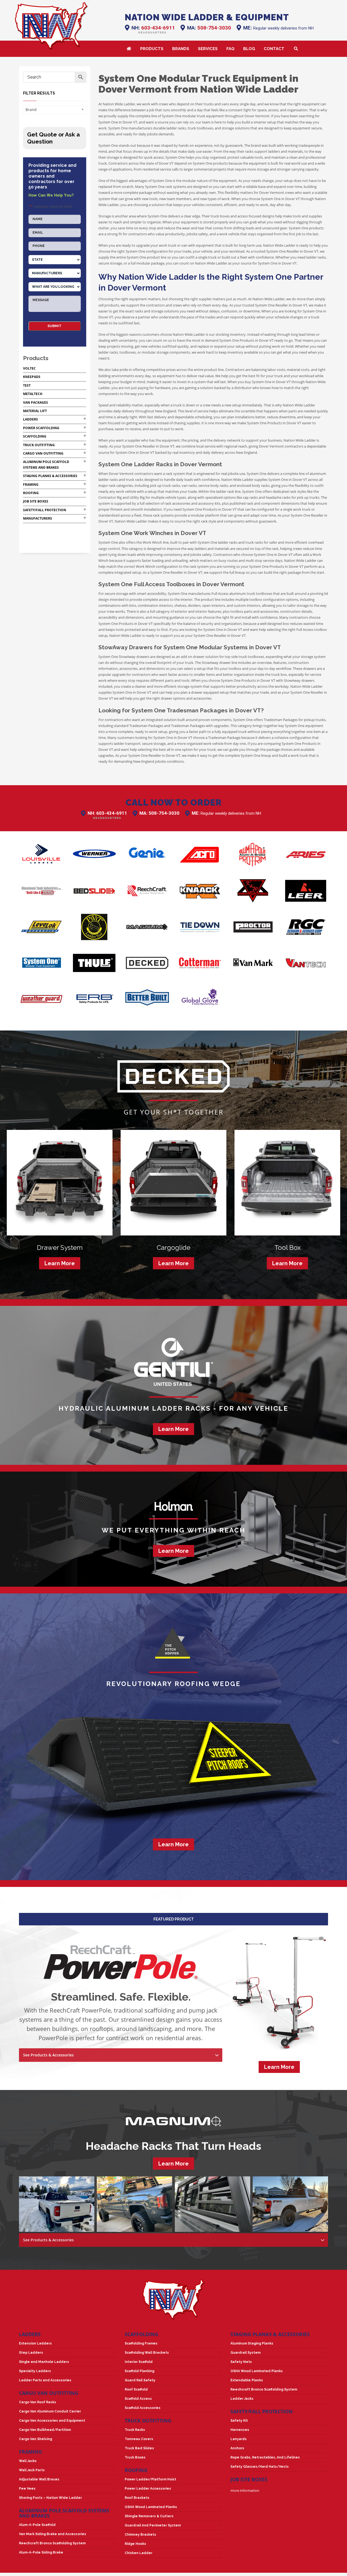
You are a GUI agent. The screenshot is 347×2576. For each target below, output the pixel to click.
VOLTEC (29, 368)
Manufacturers (38, 518)
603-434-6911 (158, 28)
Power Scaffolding (41, 428)
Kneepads (32, 377)
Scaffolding (35, 436)
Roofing (31, 493)
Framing (31, 485)
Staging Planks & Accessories (50, 476)
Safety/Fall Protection (45, 510)
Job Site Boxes (36, 501)
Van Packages (36, 402)
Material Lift (35, 411)
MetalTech (33, 394)
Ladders (30, 419)
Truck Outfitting (39, 445)
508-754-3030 (214, 28)
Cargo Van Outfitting (43, 453)
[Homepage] (51, 26)
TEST (27, 385)
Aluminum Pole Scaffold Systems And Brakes (64, 2513)
